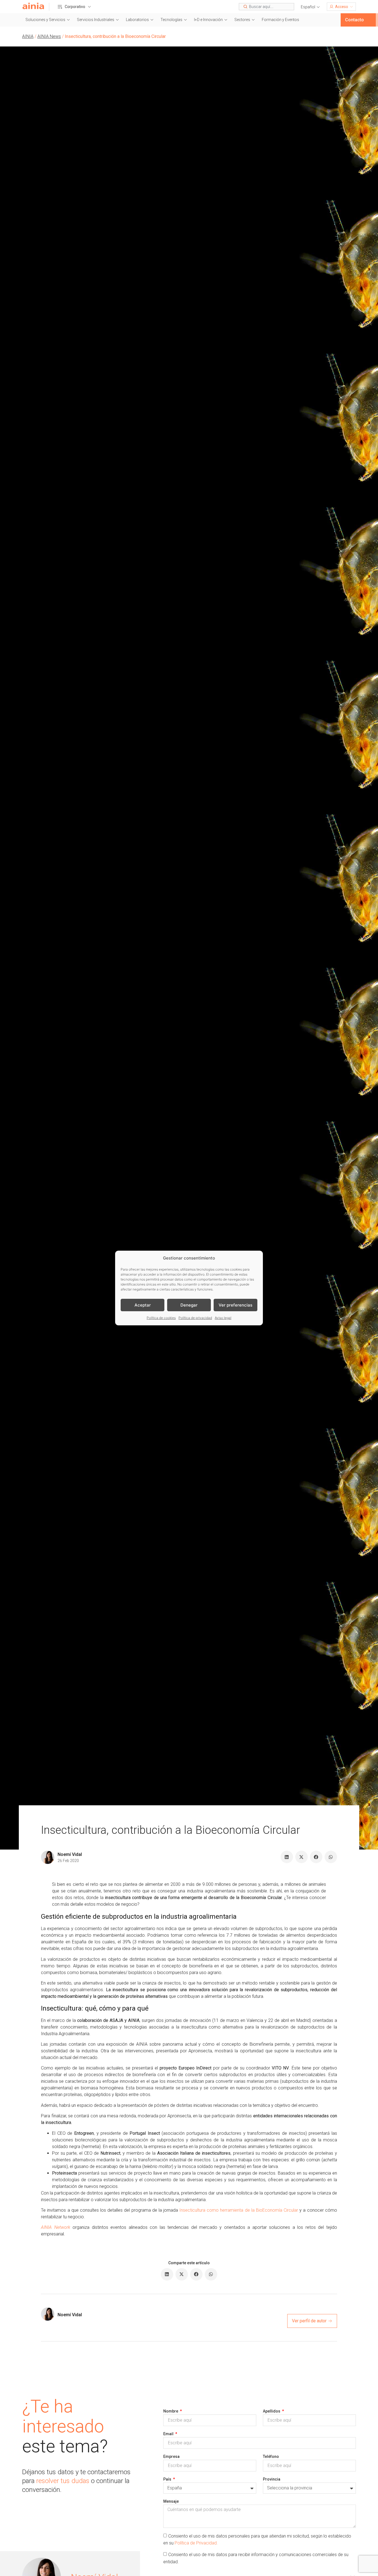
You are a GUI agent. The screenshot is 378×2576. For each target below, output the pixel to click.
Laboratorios (137, 20)
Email (169, 2434)
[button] (310, 7)
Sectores (242, 20)
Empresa (171, 2456)
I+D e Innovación (208, 20)
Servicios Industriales (96, 20)
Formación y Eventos (280, 20)
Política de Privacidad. (196, 2543)
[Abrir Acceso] (351, 7)
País (168, 2479)
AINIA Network (55, 2227)
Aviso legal (223, 1318)
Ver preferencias (235, 1305)
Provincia (272, 2479)
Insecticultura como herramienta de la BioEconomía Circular (239, 2210)
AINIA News (49, 36)
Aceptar (143, 1305)
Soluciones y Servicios (45, 20)
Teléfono (271, 2456)
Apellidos (272, 2411)
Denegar (189, 1305)
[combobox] (266, 7)
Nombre (171, 2411)
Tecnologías (171, 20)
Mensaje (171, 2501)
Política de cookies (161, 1318)
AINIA (28, 36)
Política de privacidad (195, 1318)
